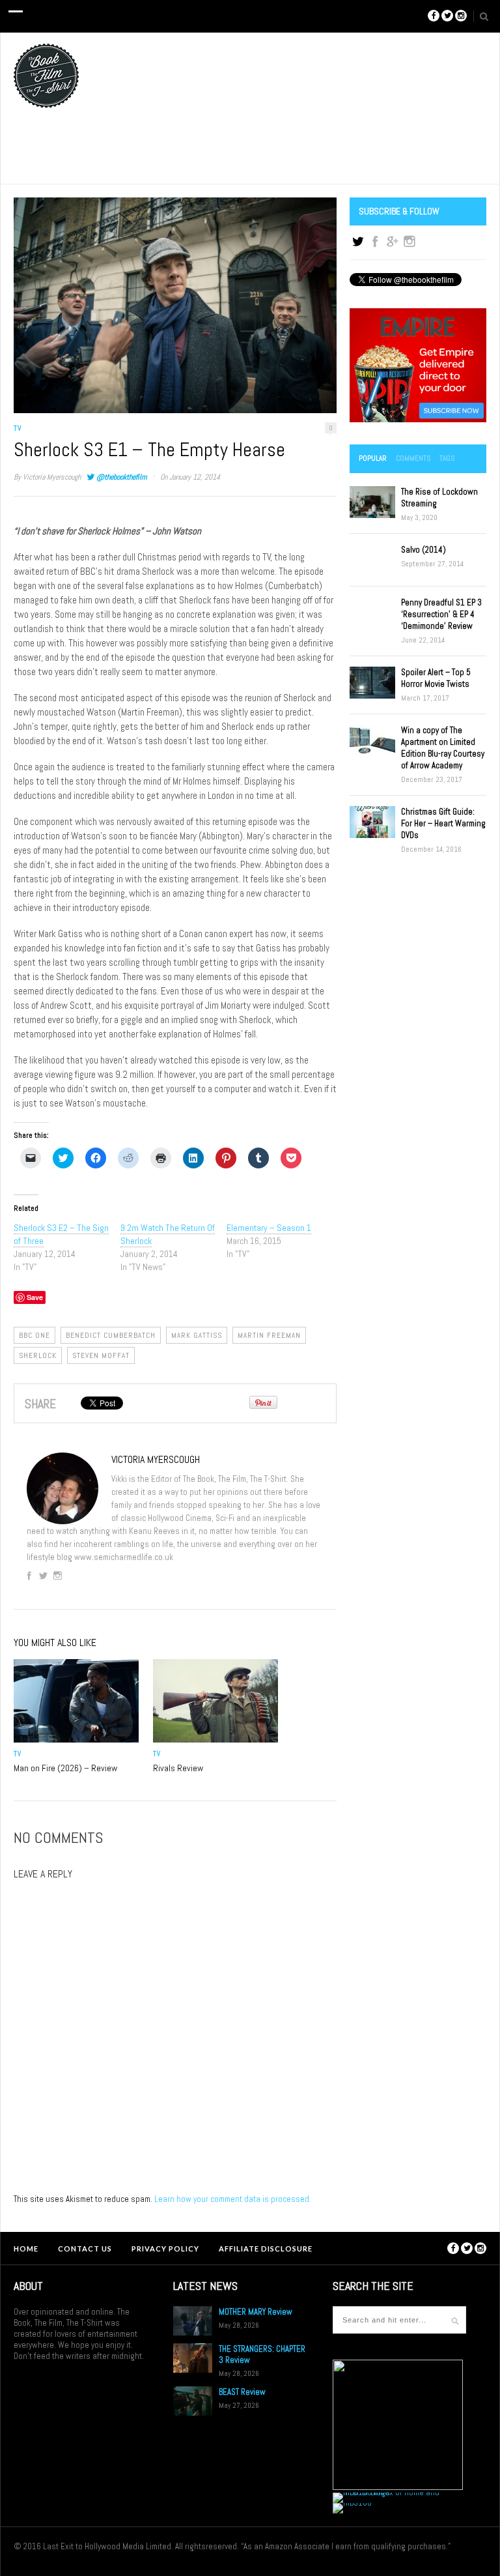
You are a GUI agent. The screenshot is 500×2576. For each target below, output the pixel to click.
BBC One (35, 1335)
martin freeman (269, 1335)
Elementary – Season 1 (269, 1228)
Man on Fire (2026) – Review (65, 1768)
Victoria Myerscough (52, 477)
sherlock (38, 1355)
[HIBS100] (352, 2503)
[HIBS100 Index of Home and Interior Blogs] (386, 2492)
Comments (413, 458)
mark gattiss (197, 1335)
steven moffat (101, 1355)
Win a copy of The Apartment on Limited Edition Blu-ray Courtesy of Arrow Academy (443, 748)
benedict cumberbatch (111, 1335)
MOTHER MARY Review (256, 2312)
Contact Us (85, 2249)
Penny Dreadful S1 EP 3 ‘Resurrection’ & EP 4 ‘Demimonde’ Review (441, 614)
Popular (373, 458)
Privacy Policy (165, 2249)
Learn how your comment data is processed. (233, 2199)
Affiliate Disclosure (266, 2249)
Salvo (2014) (424, 550)
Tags (447, 458)
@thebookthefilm (121, 477)
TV (18, 428)
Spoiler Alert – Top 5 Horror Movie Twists (436, 678)
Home (26, 2249)
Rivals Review (178, 1768)
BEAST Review (242, 2392)
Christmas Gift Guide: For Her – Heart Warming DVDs (443, 823)
